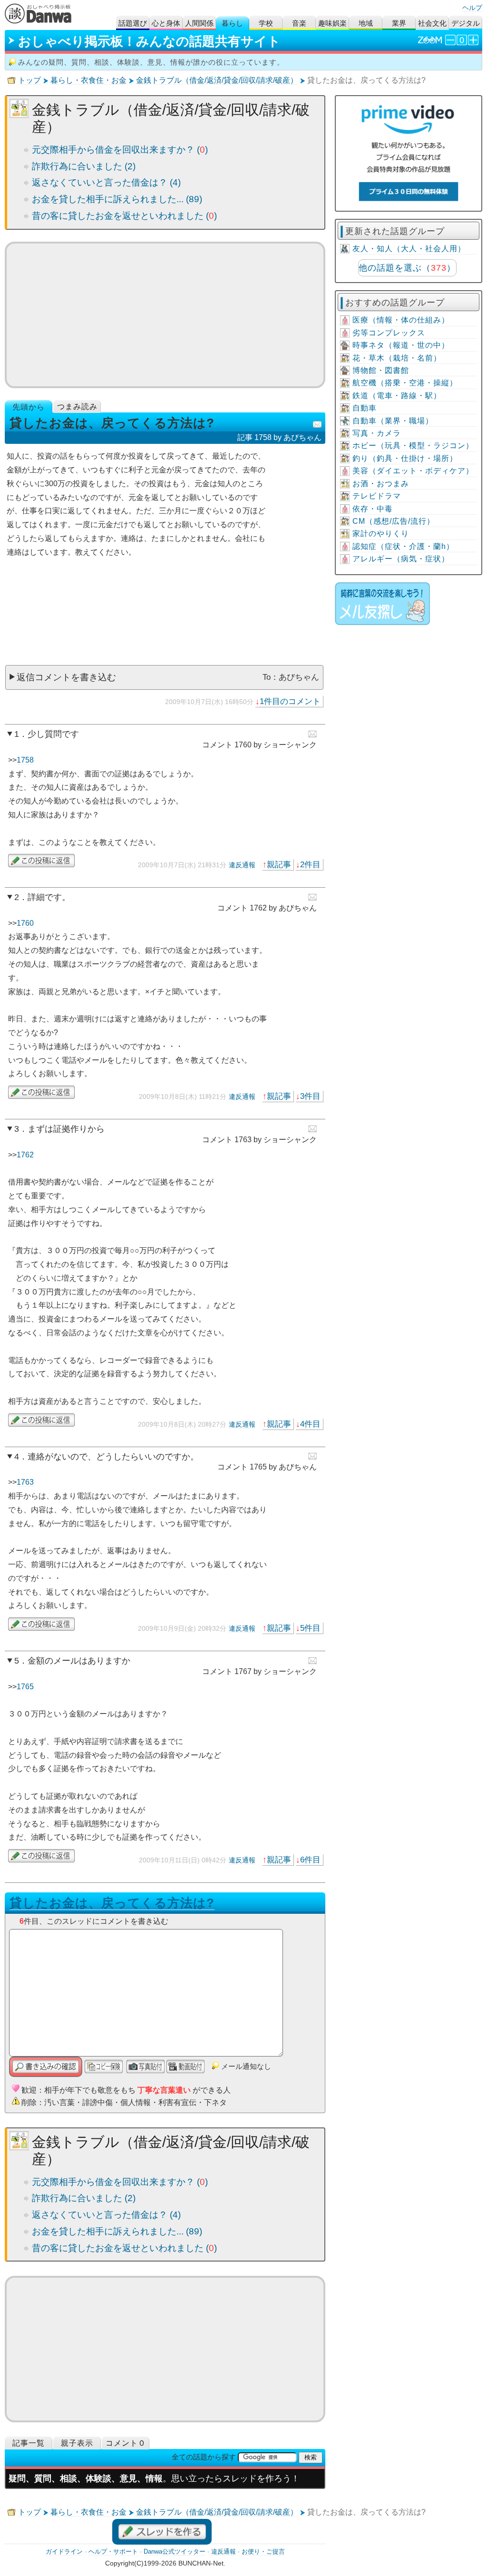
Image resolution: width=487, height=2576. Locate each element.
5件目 (310, 1628)
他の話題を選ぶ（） (407, 268)
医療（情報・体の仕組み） (401, 320)
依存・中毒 (373, 509)
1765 (25, 1687)
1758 (25, 760)
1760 (25, 923)
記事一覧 (29, 2443)
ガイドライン (64, 2552)
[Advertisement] (165, 315)
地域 (366, 23)
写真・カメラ (377, 433)
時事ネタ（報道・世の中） (401, 345)
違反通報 (242, 865)
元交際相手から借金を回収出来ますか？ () (120, 150)
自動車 (365, 408)
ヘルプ (472, 8)
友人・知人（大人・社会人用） (409, 249)
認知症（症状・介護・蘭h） (403, 546)
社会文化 (432, 23)
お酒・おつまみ (381, 484)
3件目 (310, 1096)
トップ (29, 80)
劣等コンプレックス (389, 333)
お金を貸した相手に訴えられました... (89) (117, 199)
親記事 (279, 864)
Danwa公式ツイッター (175, 2552)
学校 (266, 23)
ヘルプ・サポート (113, 2552)
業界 (399, 23)
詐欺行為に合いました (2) (84, 166)
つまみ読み (77, 406)
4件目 (310, 1424)
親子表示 (77, 2443)
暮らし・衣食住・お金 (88, 80)
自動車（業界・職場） (393, 421)
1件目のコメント (290, 701)
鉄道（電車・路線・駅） (397, 396)
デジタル (466, 23)
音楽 (299, 23)
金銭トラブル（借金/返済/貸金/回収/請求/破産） (217, 80)
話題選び (133, 23)
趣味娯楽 (332, 23)
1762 (25, 1155)
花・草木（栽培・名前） (397, 358)
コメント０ (126, 2443)
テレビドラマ (377, 496)
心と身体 (166, 23)
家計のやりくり (381, 534)
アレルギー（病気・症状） (401, 559)
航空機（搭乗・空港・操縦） (405, 383)
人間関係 (199, 23)
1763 (25, 1482)
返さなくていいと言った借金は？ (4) (106, 182)
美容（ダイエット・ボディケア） (413, 471)
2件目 (310, 864)
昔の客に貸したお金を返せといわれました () (124, 216)
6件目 (310, 1860)
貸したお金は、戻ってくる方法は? (112, 1903)
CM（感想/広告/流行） (394, 521)
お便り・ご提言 (263, 2552)
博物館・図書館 (381, 370)
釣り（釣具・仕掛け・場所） (405, 458)
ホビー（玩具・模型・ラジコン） (413, 446)
